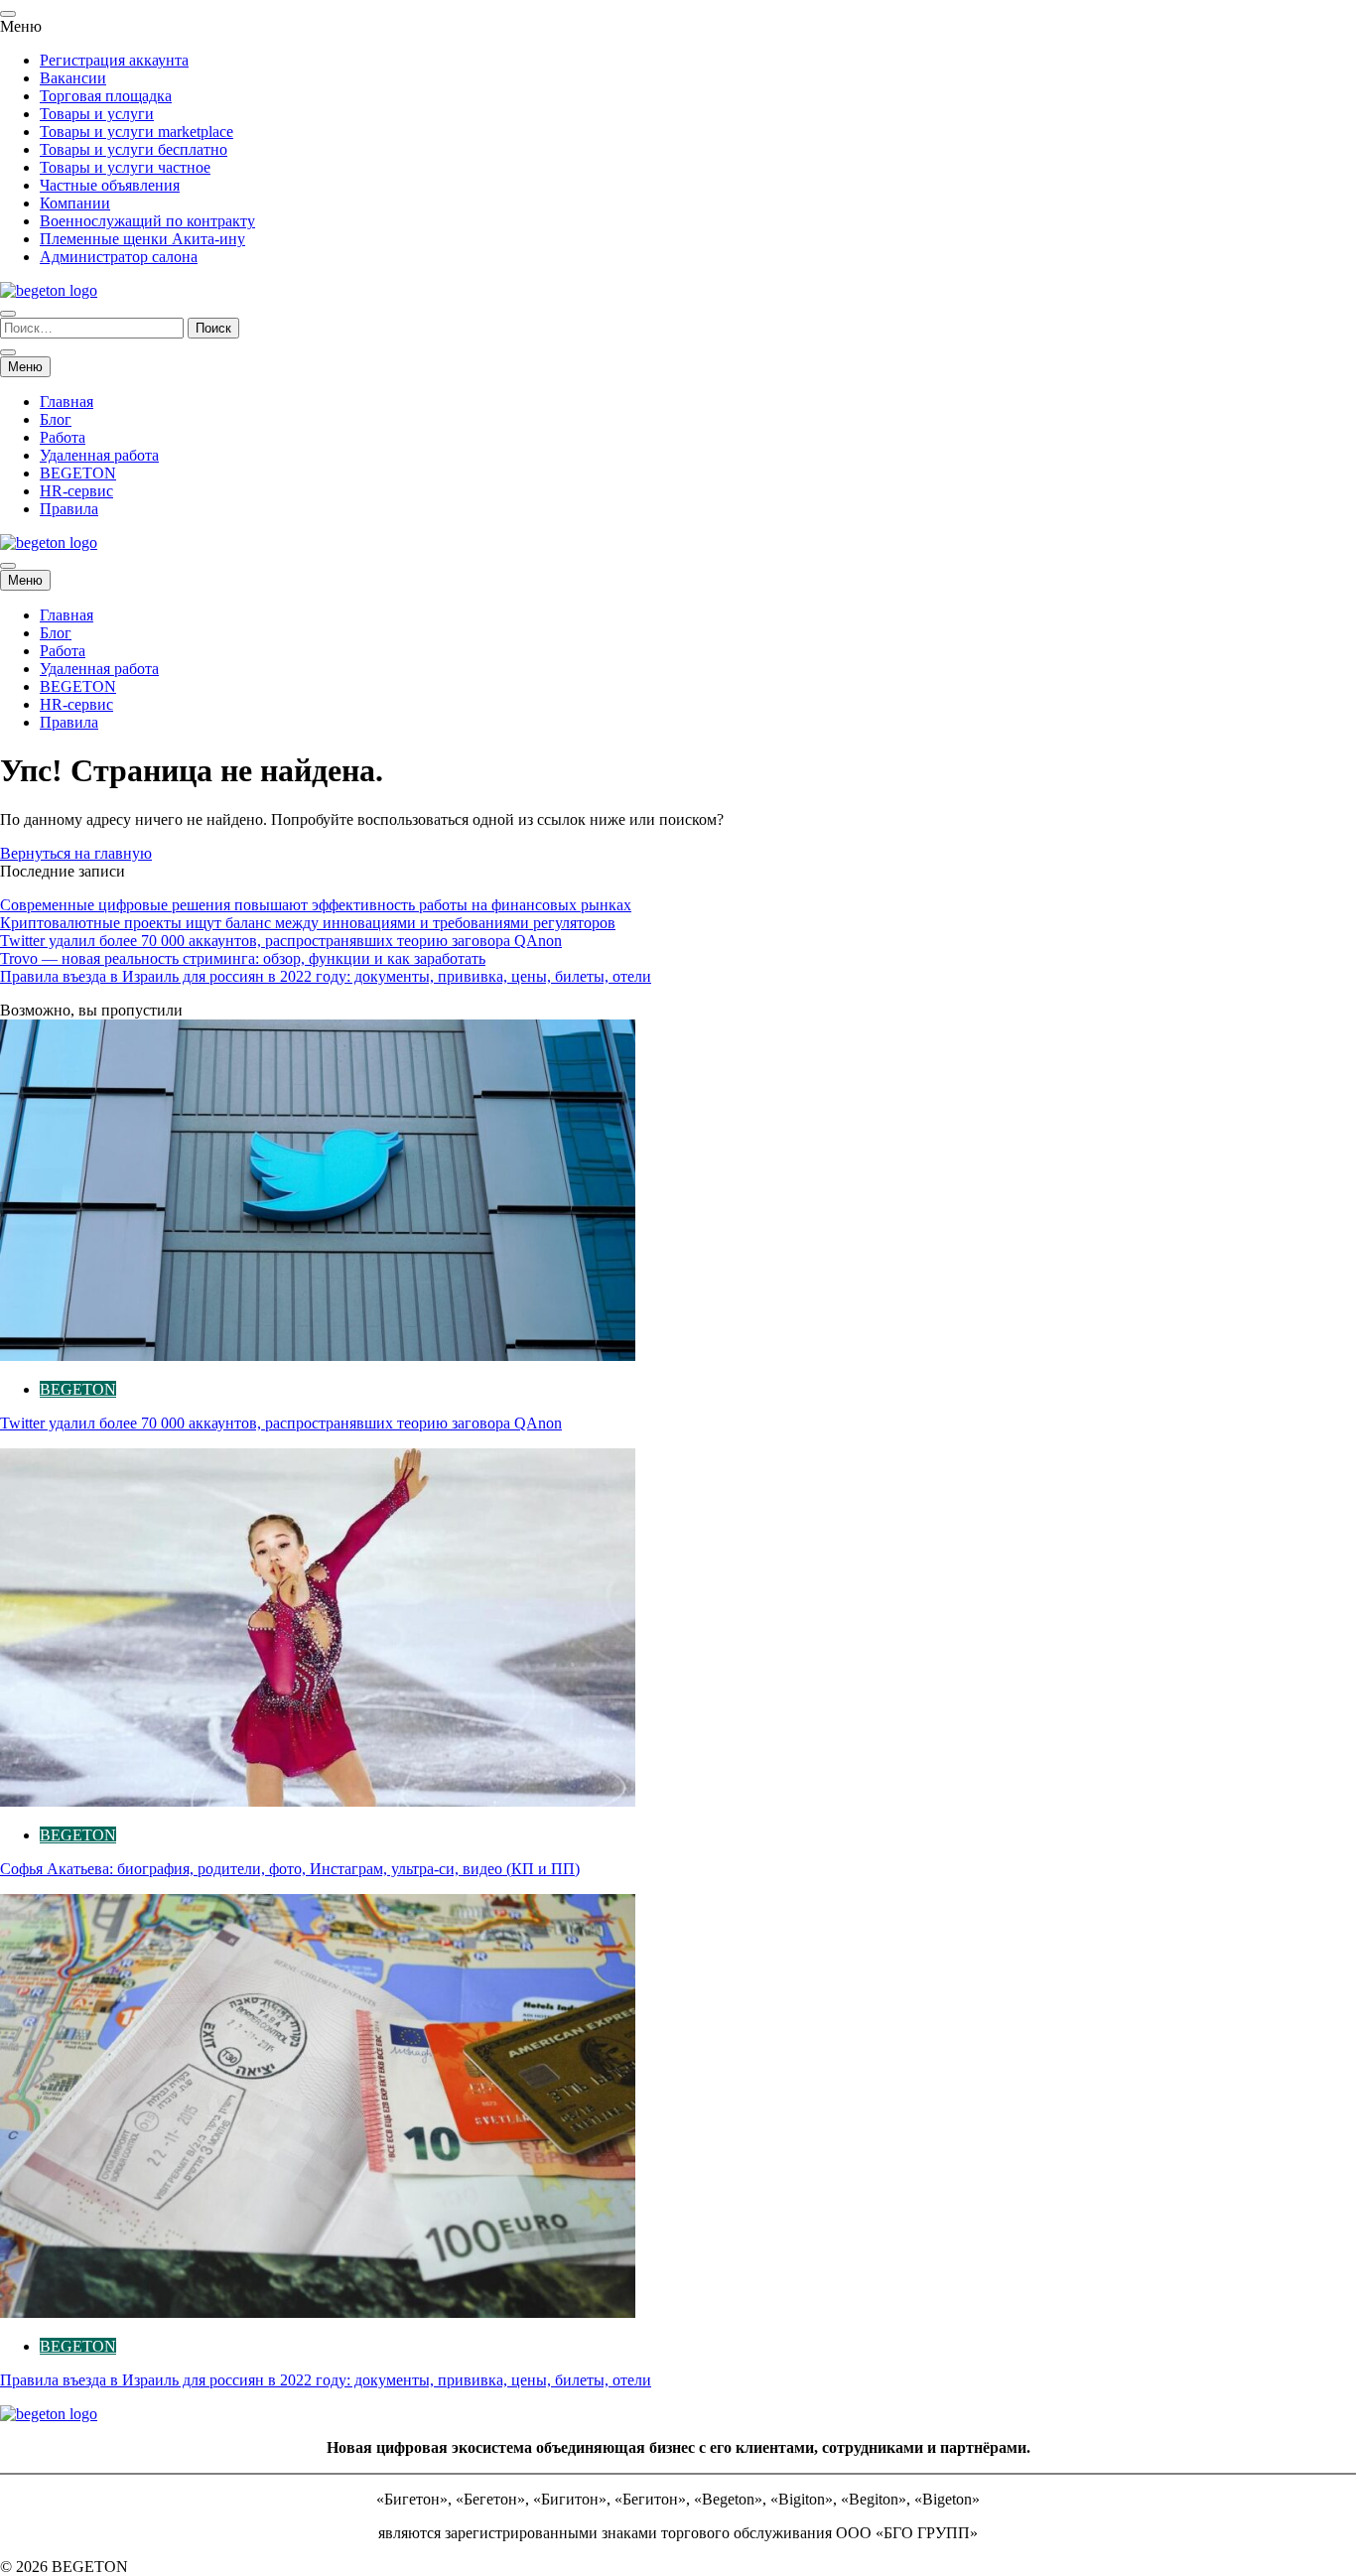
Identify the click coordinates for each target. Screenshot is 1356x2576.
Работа (63, 437)
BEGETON (78, 473)
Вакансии (73, 78)
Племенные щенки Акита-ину (142, 239)
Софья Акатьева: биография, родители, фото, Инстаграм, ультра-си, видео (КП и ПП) (290, 1869)
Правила (69, 509)
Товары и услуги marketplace (136, 132)
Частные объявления (110, 185)
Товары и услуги (97, 114)
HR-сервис (76, 491)
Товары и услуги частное (125, 167)
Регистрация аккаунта (114, 60)
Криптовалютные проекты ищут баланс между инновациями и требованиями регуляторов (308, 923)
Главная (67, 402)
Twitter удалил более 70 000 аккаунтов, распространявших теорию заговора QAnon (281, 941)
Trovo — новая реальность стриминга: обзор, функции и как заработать (243, 958)
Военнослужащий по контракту (147, 221)
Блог (56, 419)
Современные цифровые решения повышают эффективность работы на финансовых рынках (316, 905)
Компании (75, 203)
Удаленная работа (99, 455)
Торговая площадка (106, 96)
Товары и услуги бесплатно (134, 149)
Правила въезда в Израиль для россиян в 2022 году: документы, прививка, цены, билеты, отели (326, 976)
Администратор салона (119, 257)
